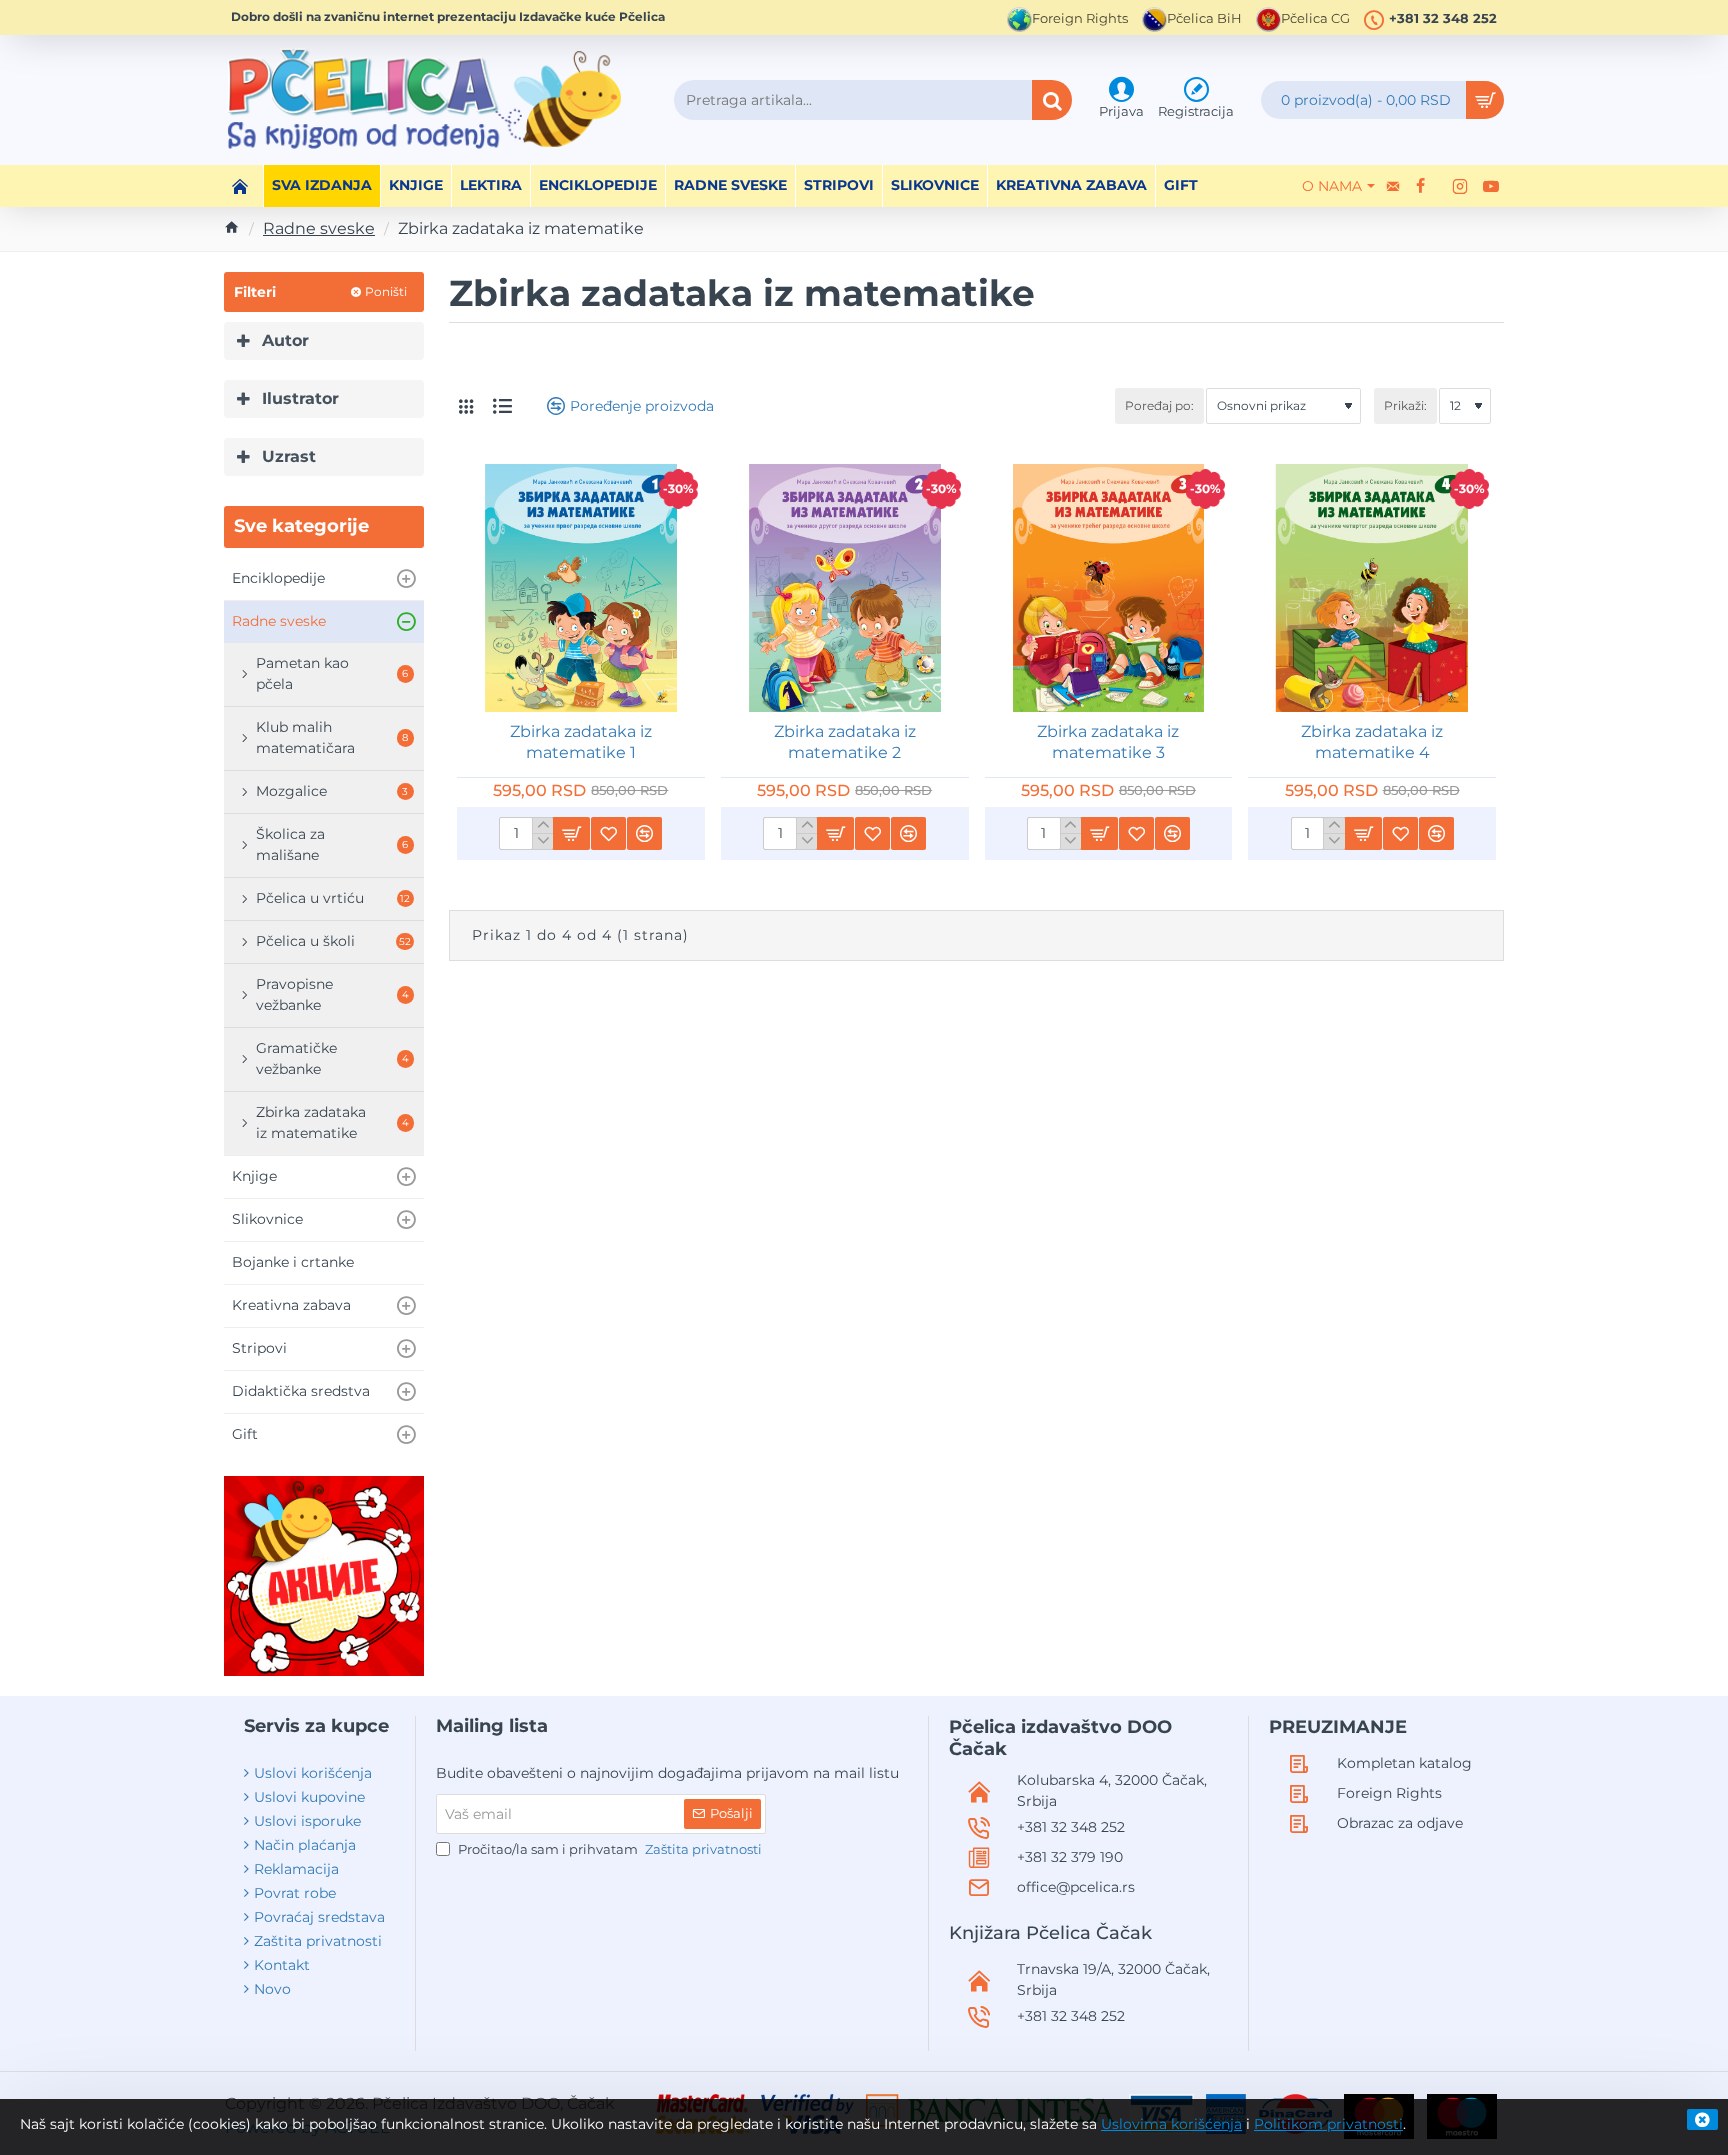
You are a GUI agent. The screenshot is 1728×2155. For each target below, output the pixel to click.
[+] (542, 826)
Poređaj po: (1159, 405)
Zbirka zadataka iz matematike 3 (1108, 742)
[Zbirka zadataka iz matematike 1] (581, 588)
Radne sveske (319, 228)
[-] (542, 841)
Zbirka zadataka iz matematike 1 (581, 742)
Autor (285, 340)
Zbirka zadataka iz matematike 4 (1372, 742)
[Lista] (502, 406)
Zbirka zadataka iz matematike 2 (845, 742)
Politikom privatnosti (1328, 2124)
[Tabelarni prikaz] (466, 406)
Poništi (386, 291)
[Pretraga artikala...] (1052, 100)
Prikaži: (1405, 405)
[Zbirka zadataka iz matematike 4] (1372, 588)
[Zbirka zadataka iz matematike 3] (1109, 588)
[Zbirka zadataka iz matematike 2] (845, 588)
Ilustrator (300, 398)
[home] (232, 227)
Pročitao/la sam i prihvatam (608, 1849)
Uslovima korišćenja (1171, 2124)
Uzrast (289, 456)
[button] (571, 833)
